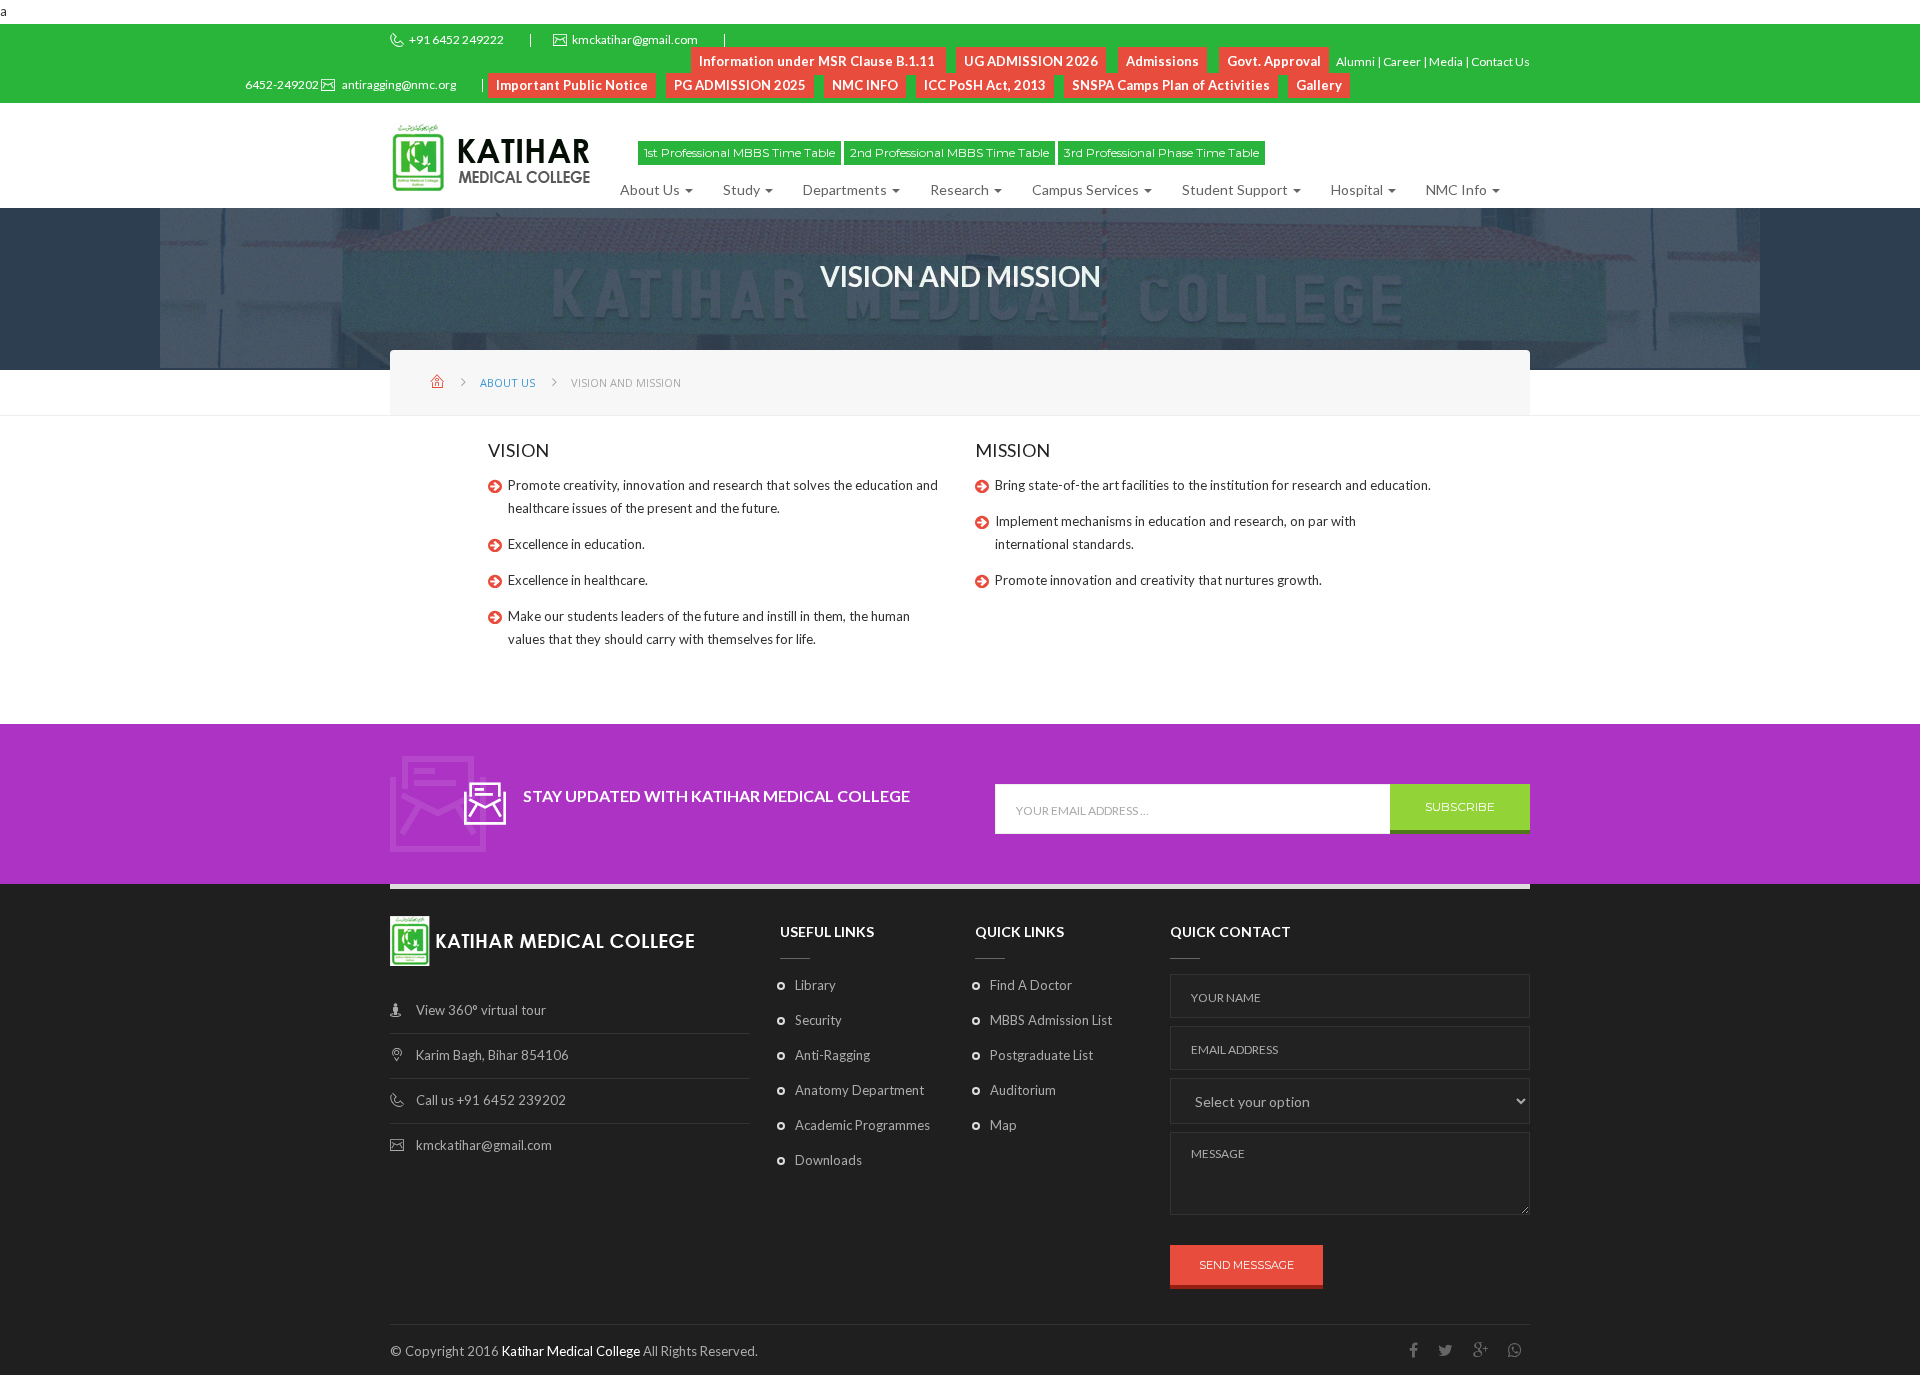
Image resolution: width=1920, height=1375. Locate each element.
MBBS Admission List (1051, 1020)
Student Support (1236, 189)
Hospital (1358, 189)
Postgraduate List (1041, 1055)
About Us (651, 189)
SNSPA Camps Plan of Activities (1171, 85)
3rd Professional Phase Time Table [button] (1161, 152)
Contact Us (1500, 61)
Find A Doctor (1031, 985)
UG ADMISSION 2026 (1031, 61)
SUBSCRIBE (1460, 806)
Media (1446, 61)
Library (815, 985)
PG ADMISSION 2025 (740, 85)
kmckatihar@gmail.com (635, 39)
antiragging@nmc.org (398, 84)
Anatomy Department (859, 1090)
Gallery (1319, 85)
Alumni (1355, 61)
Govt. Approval (1274, 61)
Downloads (828, 1160)
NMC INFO (865, 85)
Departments (846, 189)
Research (961, 189)
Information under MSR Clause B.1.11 (818, 61)
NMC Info (1458, 189)
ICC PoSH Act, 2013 (985, 85)
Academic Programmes (862, 1125)
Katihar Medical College (571, 1351)
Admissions (1162, 61)
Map (1003, 1125)
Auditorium (1023, 1090)
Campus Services (1087, 189)
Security (818, 1020)
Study (743, 189)
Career (1402, 61)
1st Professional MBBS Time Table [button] (739, 152)
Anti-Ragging (832, 1055)
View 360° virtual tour (481, 1010)
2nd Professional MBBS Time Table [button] (949, 152)
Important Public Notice (572, 85)
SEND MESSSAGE (1246, 1265)
